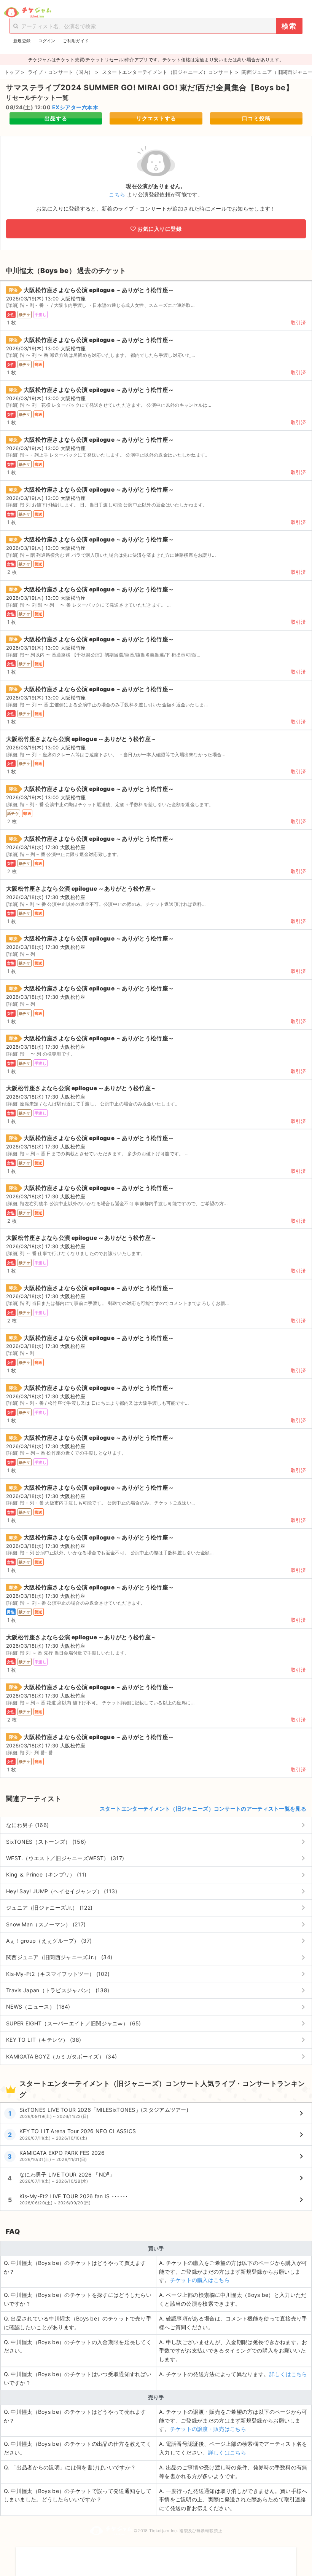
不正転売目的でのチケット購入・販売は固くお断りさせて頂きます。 (156, 2557)
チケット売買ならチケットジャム (28, 13)
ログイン (47, 41)
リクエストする (156, 118)
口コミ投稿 (256, 118)
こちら (117, 194)
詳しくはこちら (288, 2374)
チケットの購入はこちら (200, 2280)
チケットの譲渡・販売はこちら (208, 2429)
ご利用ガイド (76, 41)
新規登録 (22, 41)
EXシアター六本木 (75, 107)
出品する (56, 118)
